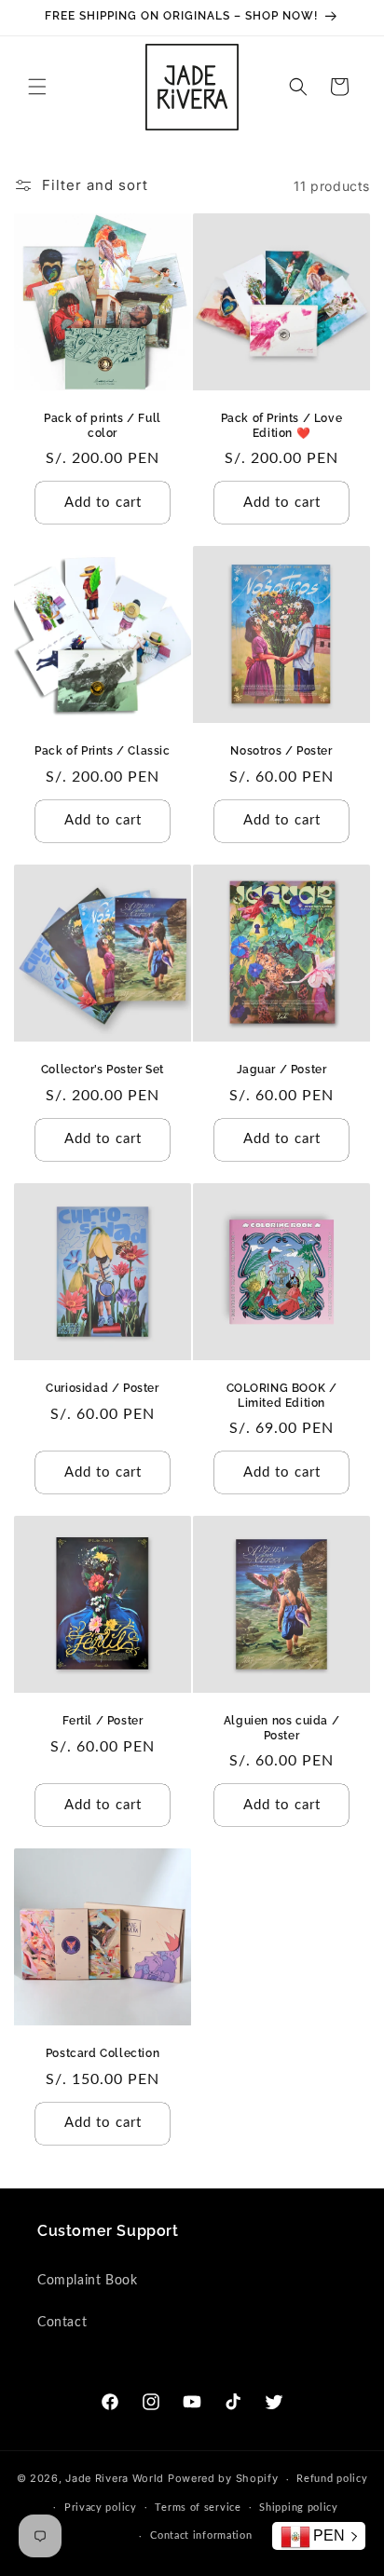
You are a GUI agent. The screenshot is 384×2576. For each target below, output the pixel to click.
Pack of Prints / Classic (102, 751)
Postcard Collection (103, 2053)
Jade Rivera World (115, 2478)
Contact (62, 2323)
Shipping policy (299, 2508)
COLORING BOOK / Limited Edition (282, 1396)
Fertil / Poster (103, 1721)
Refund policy (332, 2479)
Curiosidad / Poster (102, 1388)
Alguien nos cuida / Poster (281, 1728)
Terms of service (198, 2508)
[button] (37, 87)
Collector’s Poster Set (103, 1070)
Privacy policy (101, 2508)
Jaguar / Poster (282, 1070)
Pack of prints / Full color (103, 426)
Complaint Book (87, 2281)
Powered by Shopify (223, 2478)
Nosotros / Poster (281, 751)
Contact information (201, 2535)
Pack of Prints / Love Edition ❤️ (282, 426)
